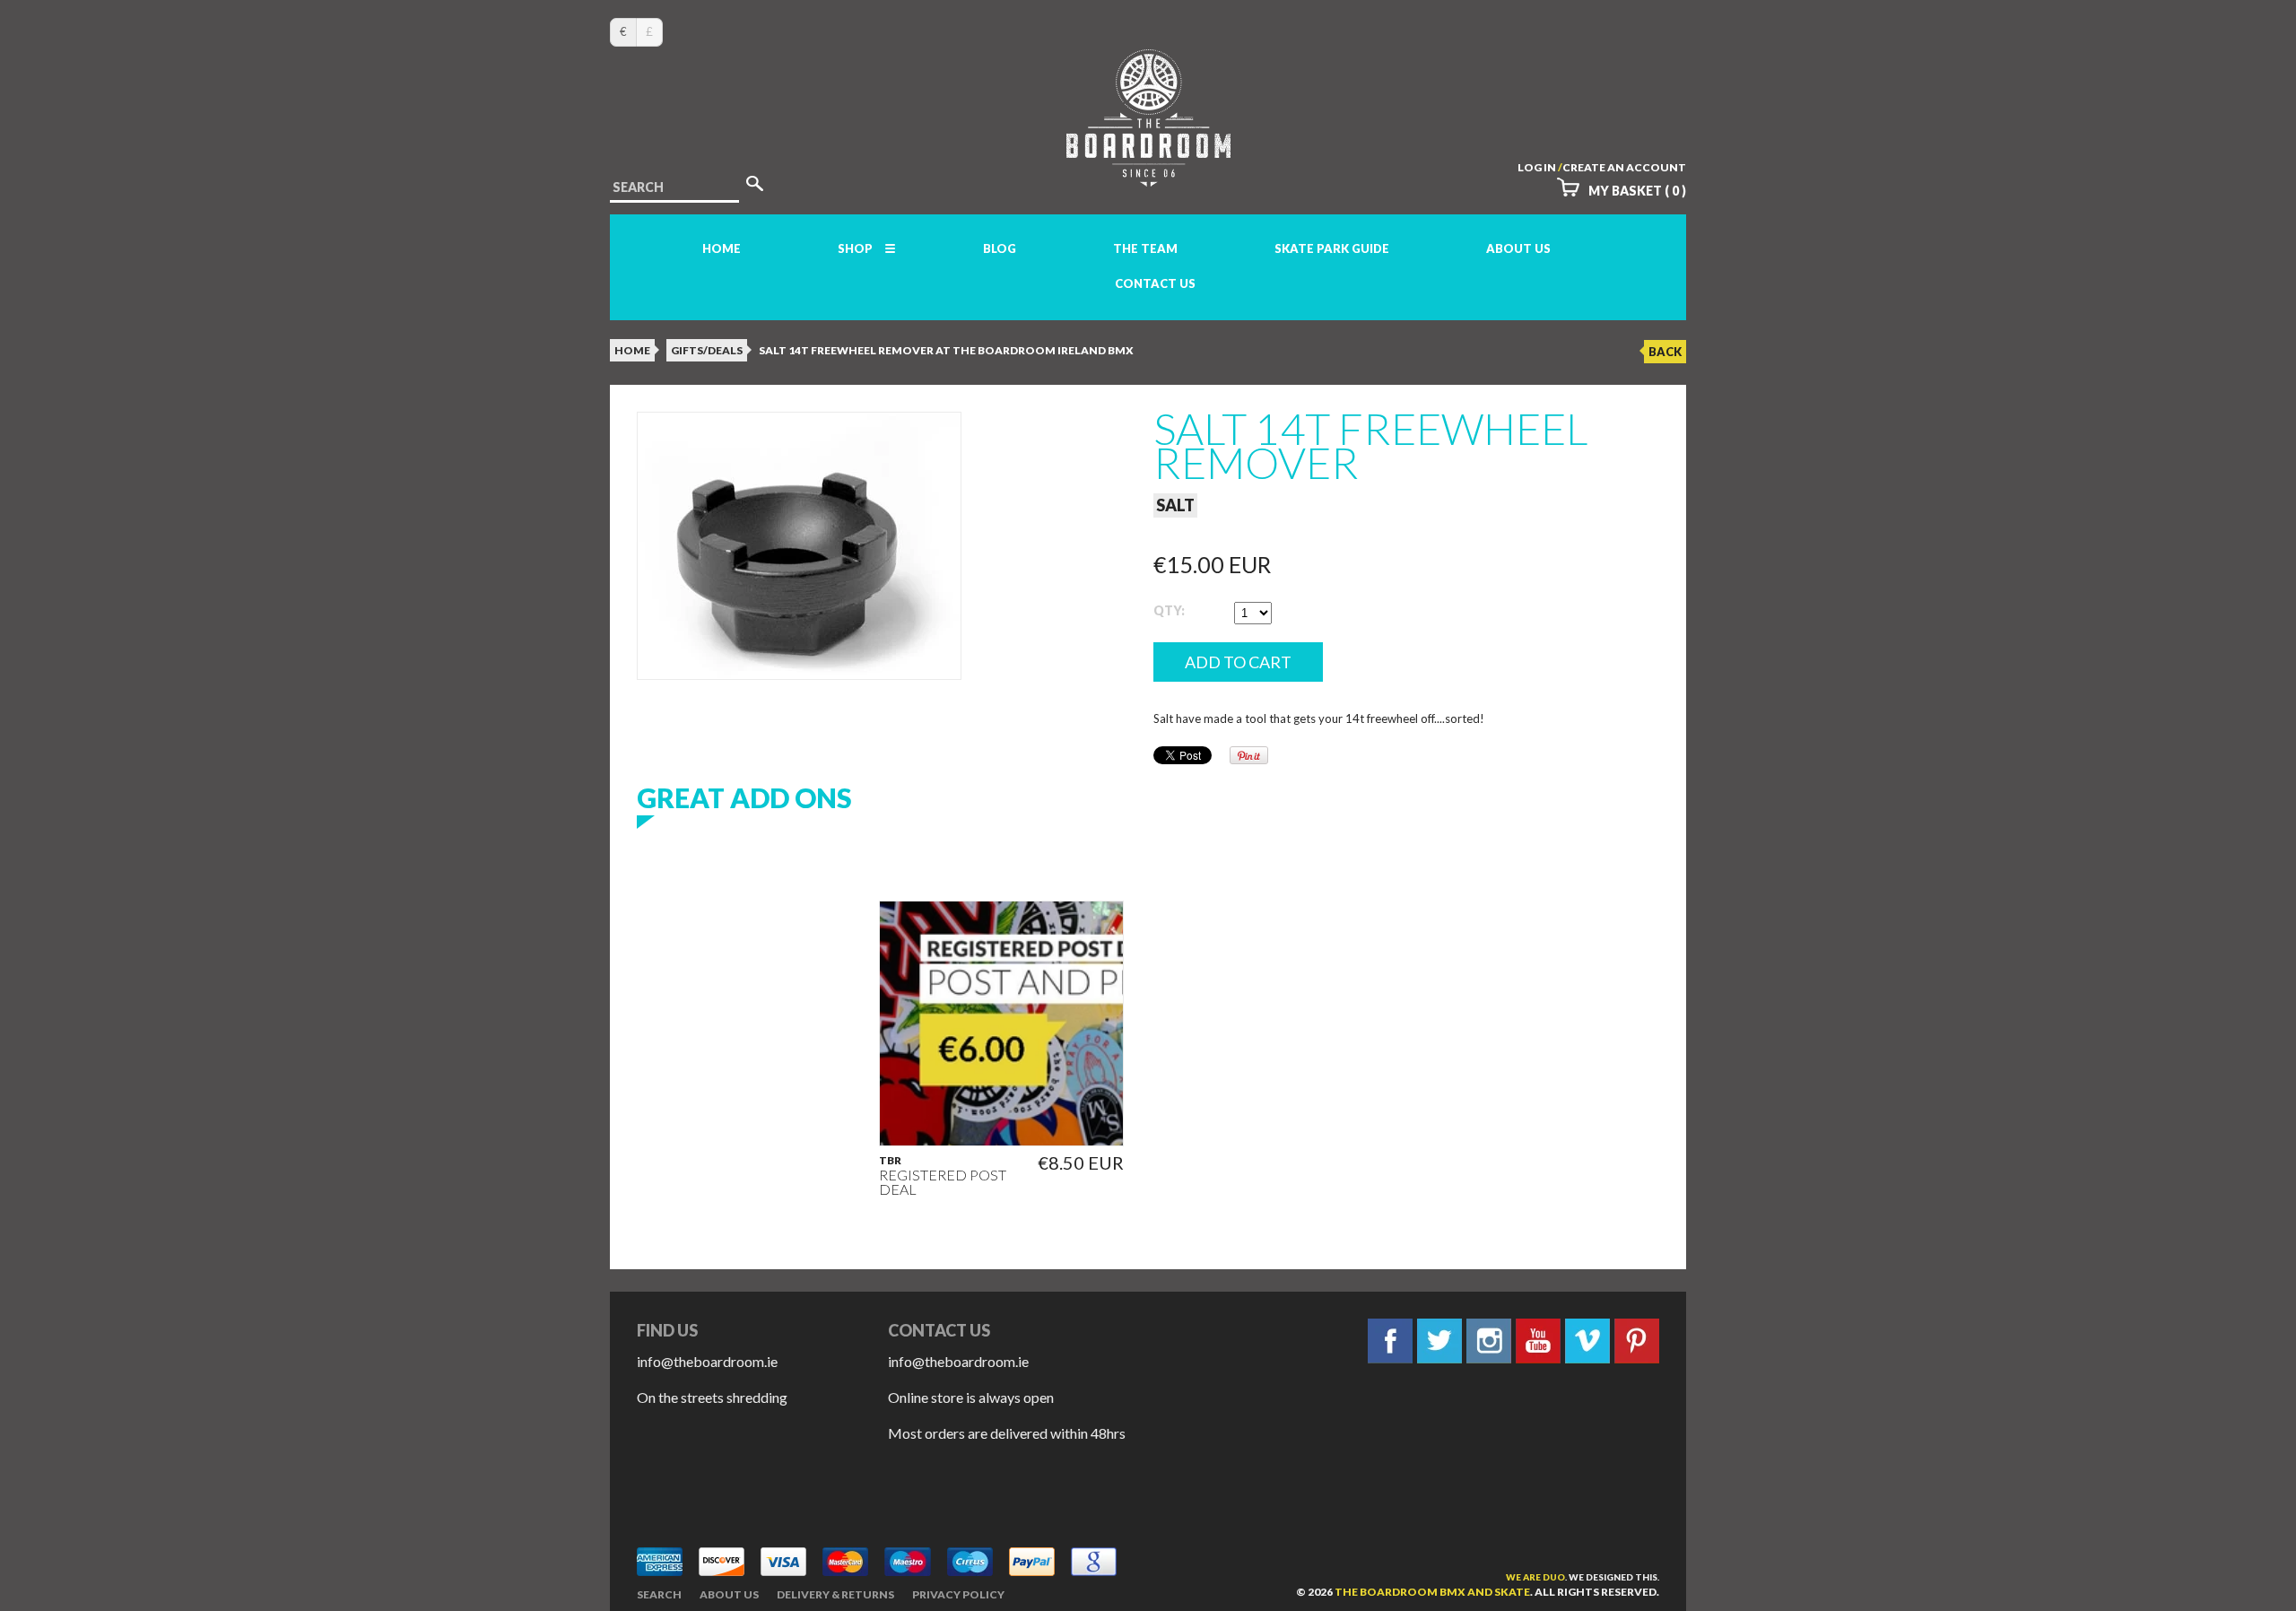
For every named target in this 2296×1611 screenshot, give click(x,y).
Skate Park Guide (1332, 248)
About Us (1518, 248)
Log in (1537, 167)
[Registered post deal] (1001, 1023)
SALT (1175, 505)
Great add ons (744, 797)
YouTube (1538, 1341)
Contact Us (1155, 283)
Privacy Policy (958, 1594)
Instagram (1489, 1341)
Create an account (1624, 167)
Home (722, 248)
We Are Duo (1535, 1577)
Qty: (1169, 610)
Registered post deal (943, 1182)
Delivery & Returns (835, 1594)
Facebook (1390, 1341)
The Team (1145, 248)
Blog (1000, 248)
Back (1665, 352)
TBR (890, 1161)
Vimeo (1587, 1341)
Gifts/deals (707, 350)
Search (659, 1594)
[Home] (1148, 170)
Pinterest (1637, 1341)
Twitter (1439, 1341)
